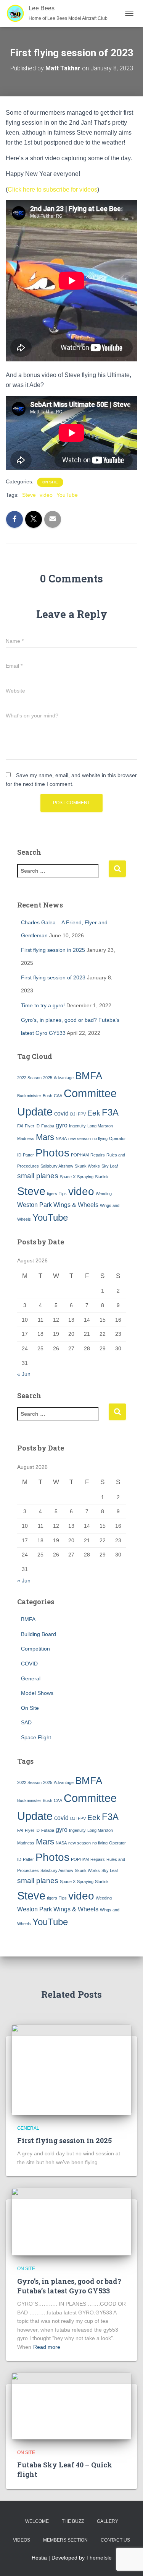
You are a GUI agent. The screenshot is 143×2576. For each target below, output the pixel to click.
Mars (45, 1137)
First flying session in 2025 (53, 950)
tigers (52, 1194)
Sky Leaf (110, 1166)
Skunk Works (87, 1166)
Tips (63, 1194)
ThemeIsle (99, 2558)
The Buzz (73, 2521)
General (31, 1678)
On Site (50, 482)
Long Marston (100, 1126)
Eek (94, 1113)
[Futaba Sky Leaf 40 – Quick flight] (71, 2405)
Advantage (64, 1078)
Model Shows (37, 1693)
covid (61, 1113)
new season (80, 1138)
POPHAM (80, 1155)
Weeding (104, 1194)
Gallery (108, 2521)
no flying (100, 1138)
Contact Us (115, 2540)
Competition (35, 1649)
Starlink (102, 1177)
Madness (26, 1138)
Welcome (37, 2521)
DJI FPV (78, 1114)
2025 (48, 1078)
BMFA (89, 1076)
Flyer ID (32, 1126)
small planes (38, 1176)
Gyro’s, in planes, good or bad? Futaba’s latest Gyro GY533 (69, 2286)
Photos (52, 1153)
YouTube (67, 495)
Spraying (85, 1177)
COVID (29, 1664)
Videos (22, 2540)
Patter (28, 1155)
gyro (62, 1125)
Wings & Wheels (76, 1205)
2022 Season (29, 1078)
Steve (29, 495)
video (46, 495)
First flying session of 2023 (53, 977)
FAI (20, 1126)
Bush (47, 1096)
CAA (58, 1096)
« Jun (24, 1374)
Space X (68, 1177)
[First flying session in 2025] (71, 2069)
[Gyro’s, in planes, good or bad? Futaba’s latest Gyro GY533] (71, 2221)
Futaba (48, 1126)
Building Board (39, 1634)
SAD (26, 1722)
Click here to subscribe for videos (52, 189)
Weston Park (35, 1205)
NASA (61, 1138)
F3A (110, 1112)
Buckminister (29, 1096)
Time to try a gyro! (43, 1005)
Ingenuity (77, 1126)
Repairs (98, 1155)
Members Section (65, 2540)
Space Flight (36, 1737)
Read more (47, 2347)
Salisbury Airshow (57, 1166)
